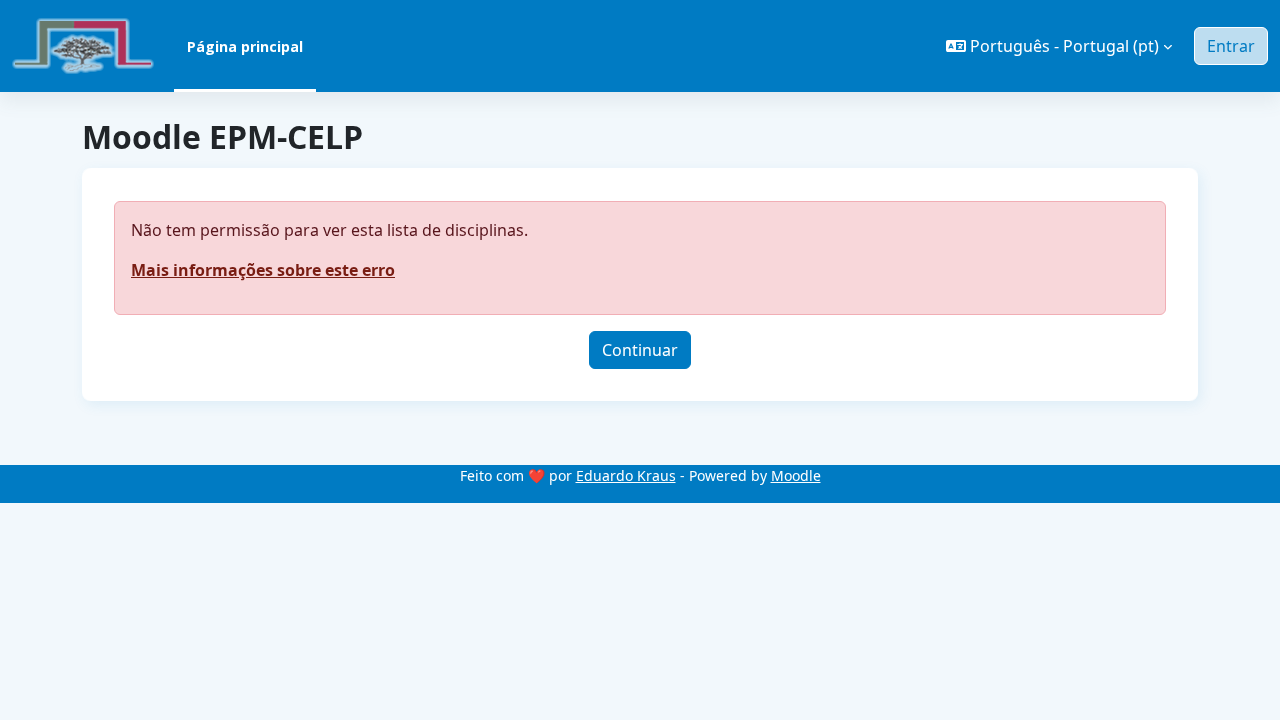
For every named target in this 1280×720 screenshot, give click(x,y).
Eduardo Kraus (626, 475)
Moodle (796, 475)
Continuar (640, 350)
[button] (1059, 46)
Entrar (1231, 46)
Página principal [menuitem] (245, 46)
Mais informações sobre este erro (263, 270)
